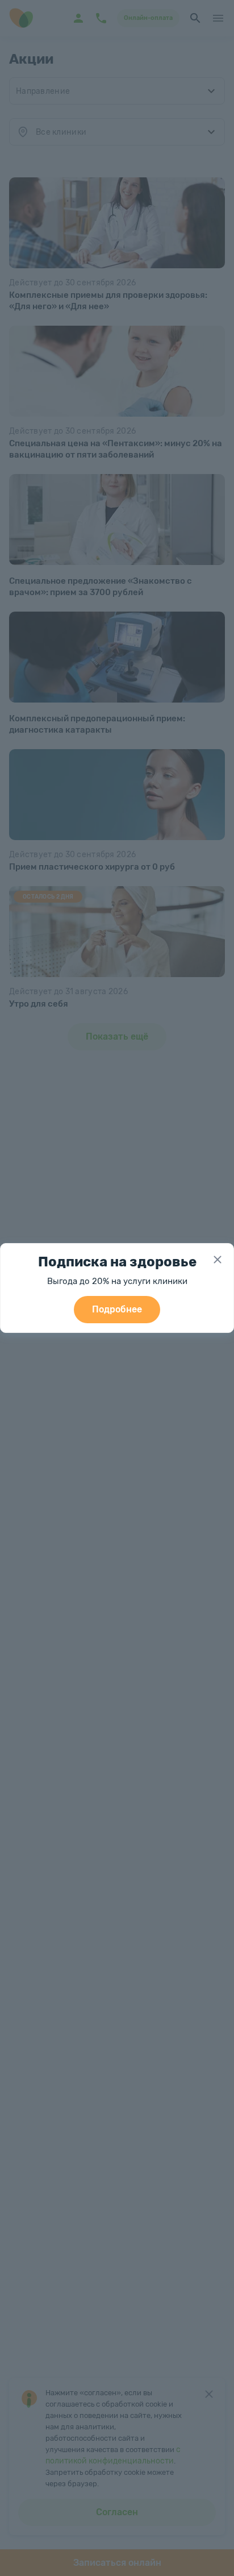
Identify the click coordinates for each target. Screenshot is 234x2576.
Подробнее (117, 1309)
